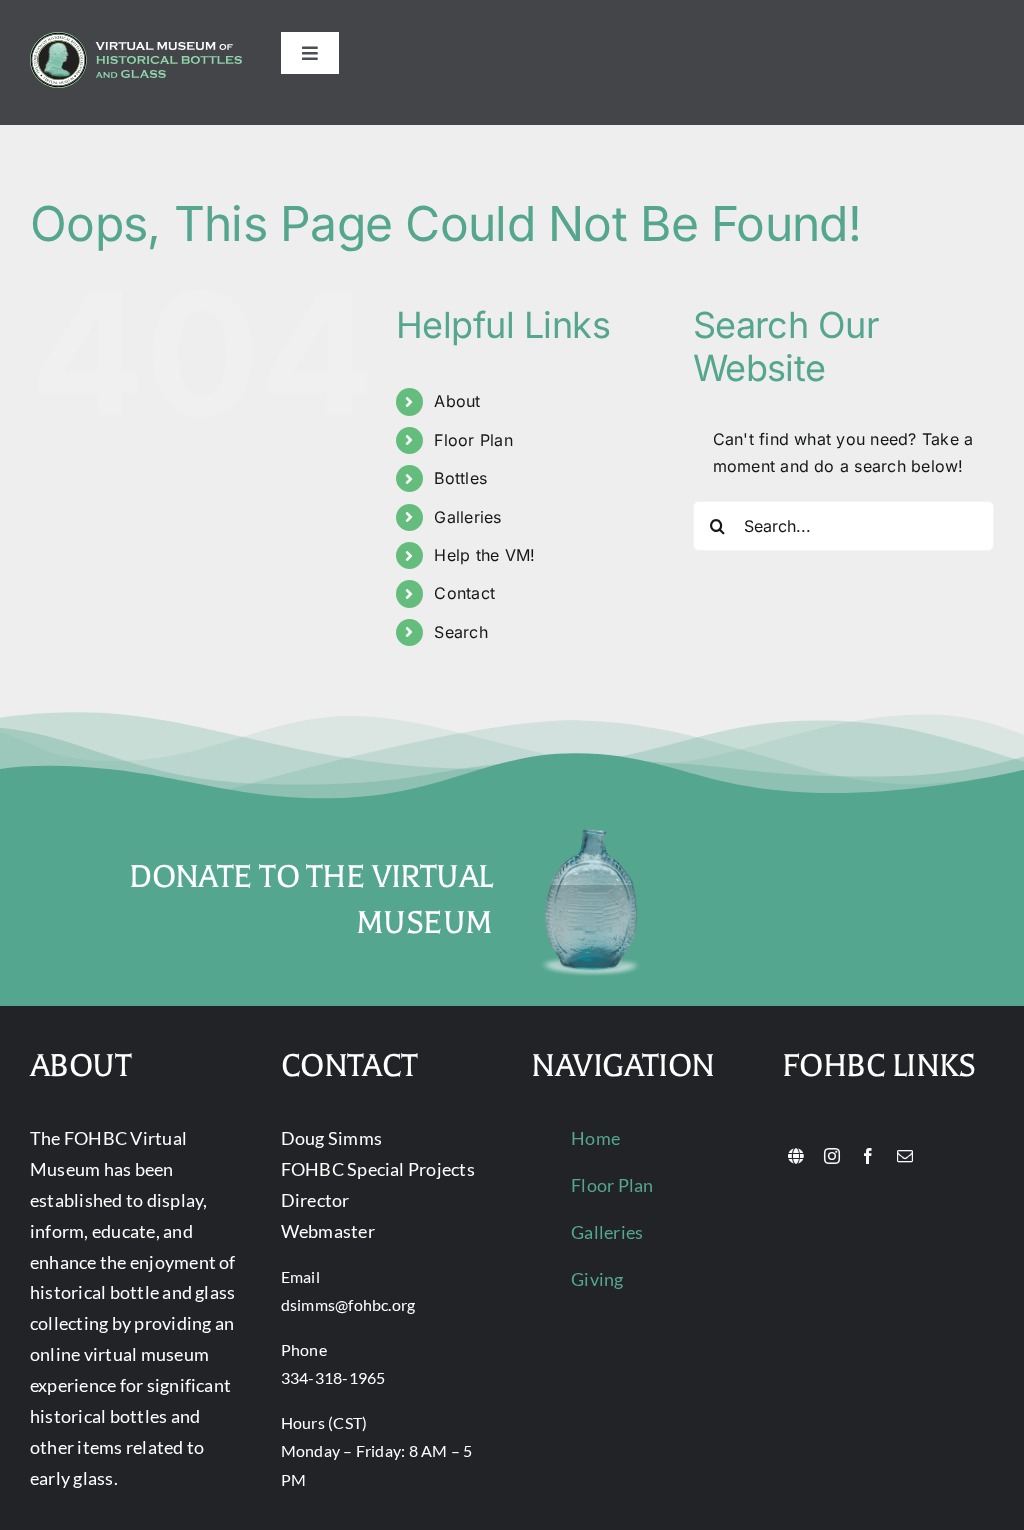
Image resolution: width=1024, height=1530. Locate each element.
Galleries (467, 517)
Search (460, 632)
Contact (464, 593)
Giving (597, 1279)
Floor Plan (473, 440)
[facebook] (868, 1156)
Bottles (460, 478)
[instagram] (832, 1156)
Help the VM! (484, 555)
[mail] (905, 1156)
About (457, 401)
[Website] (796, 1156)
